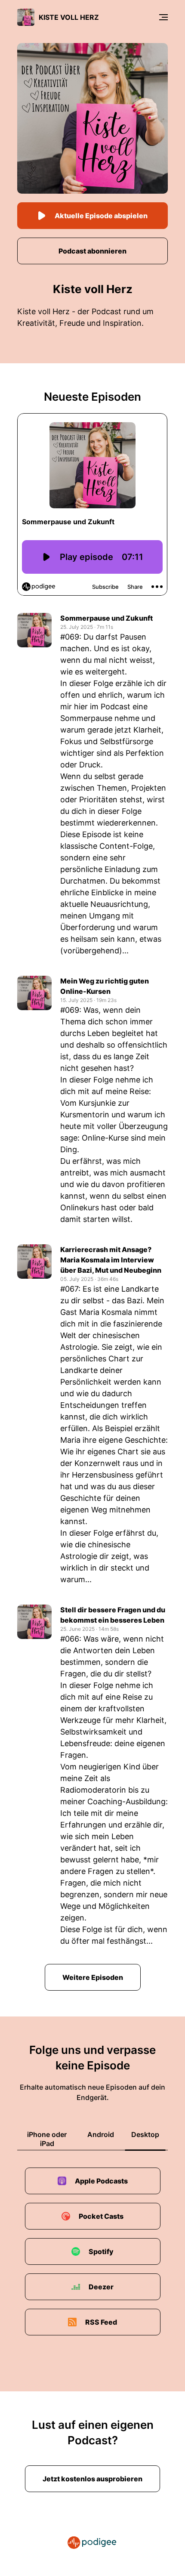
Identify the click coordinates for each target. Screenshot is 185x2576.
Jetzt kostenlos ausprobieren (92, 2479)
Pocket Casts (101, 2216)
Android (101, 2134)
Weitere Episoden (93, 1977)
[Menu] (163, 17)
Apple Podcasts (101, 2181)
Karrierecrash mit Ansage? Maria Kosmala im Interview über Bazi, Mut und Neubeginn (111, 1260)
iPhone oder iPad (47, 2139)
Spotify (101, 2251)
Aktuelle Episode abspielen (101, 216)
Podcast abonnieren (92, 251)
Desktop (145, 2134)
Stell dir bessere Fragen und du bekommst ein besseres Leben (113, 1615)
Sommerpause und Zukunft (106, 618)
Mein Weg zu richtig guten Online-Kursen (105, 986)
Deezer (101, 2287)
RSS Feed (101, 2322)
